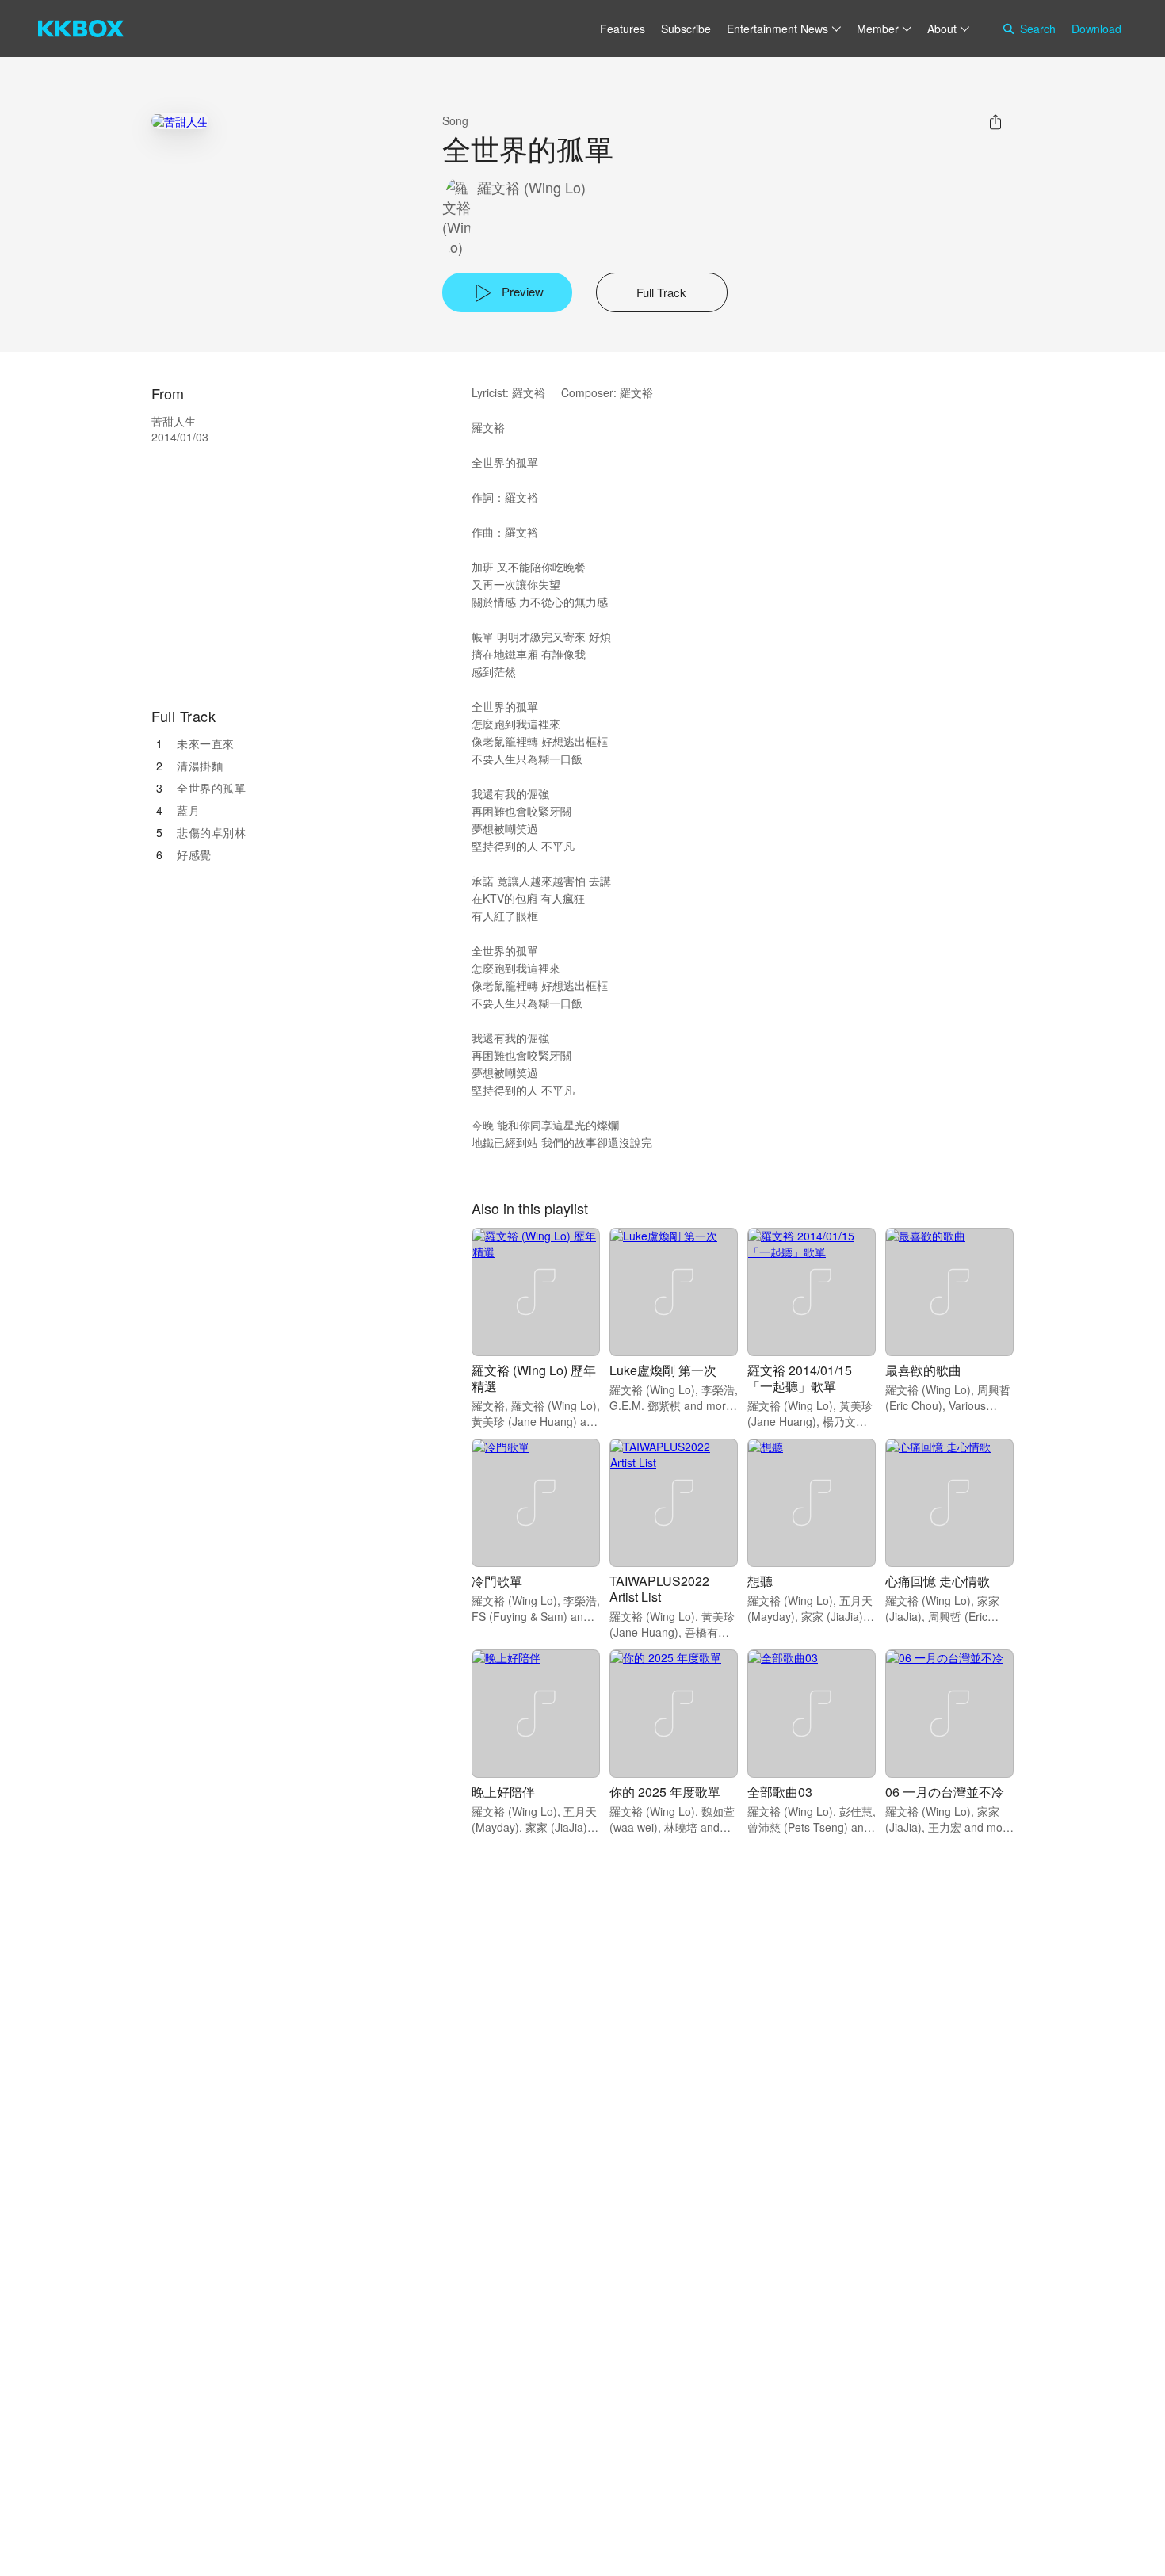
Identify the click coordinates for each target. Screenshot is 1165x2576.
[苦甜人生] (180, 121)
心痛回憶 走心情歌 (938, 1581)
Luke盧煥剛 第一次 (663, 1370)
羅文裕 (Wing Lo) (531, 187)
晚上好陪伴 (503, 1792)
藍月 (188, 810)
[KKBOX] (81, 29)
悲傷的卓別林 (211, 832)
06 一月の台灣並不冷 (945, 1792)
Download (1096, 29)
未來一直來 (206, 743)
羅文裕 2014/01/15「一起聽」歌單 (800, 1378)
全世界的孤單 (211, 788)
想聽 (760, 1581)
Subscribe (686, 29)
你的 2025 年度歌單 (665, 1792)
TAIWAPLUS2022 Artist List (659, 1589)
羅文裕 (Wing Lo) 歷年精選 (534, 1378)
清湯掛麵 (200, 766)
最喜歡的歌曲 (923, 1370)
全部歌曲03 (780, 1792)
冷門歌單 (497, 1581)
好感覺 (194, 854)
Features (623, 29)
